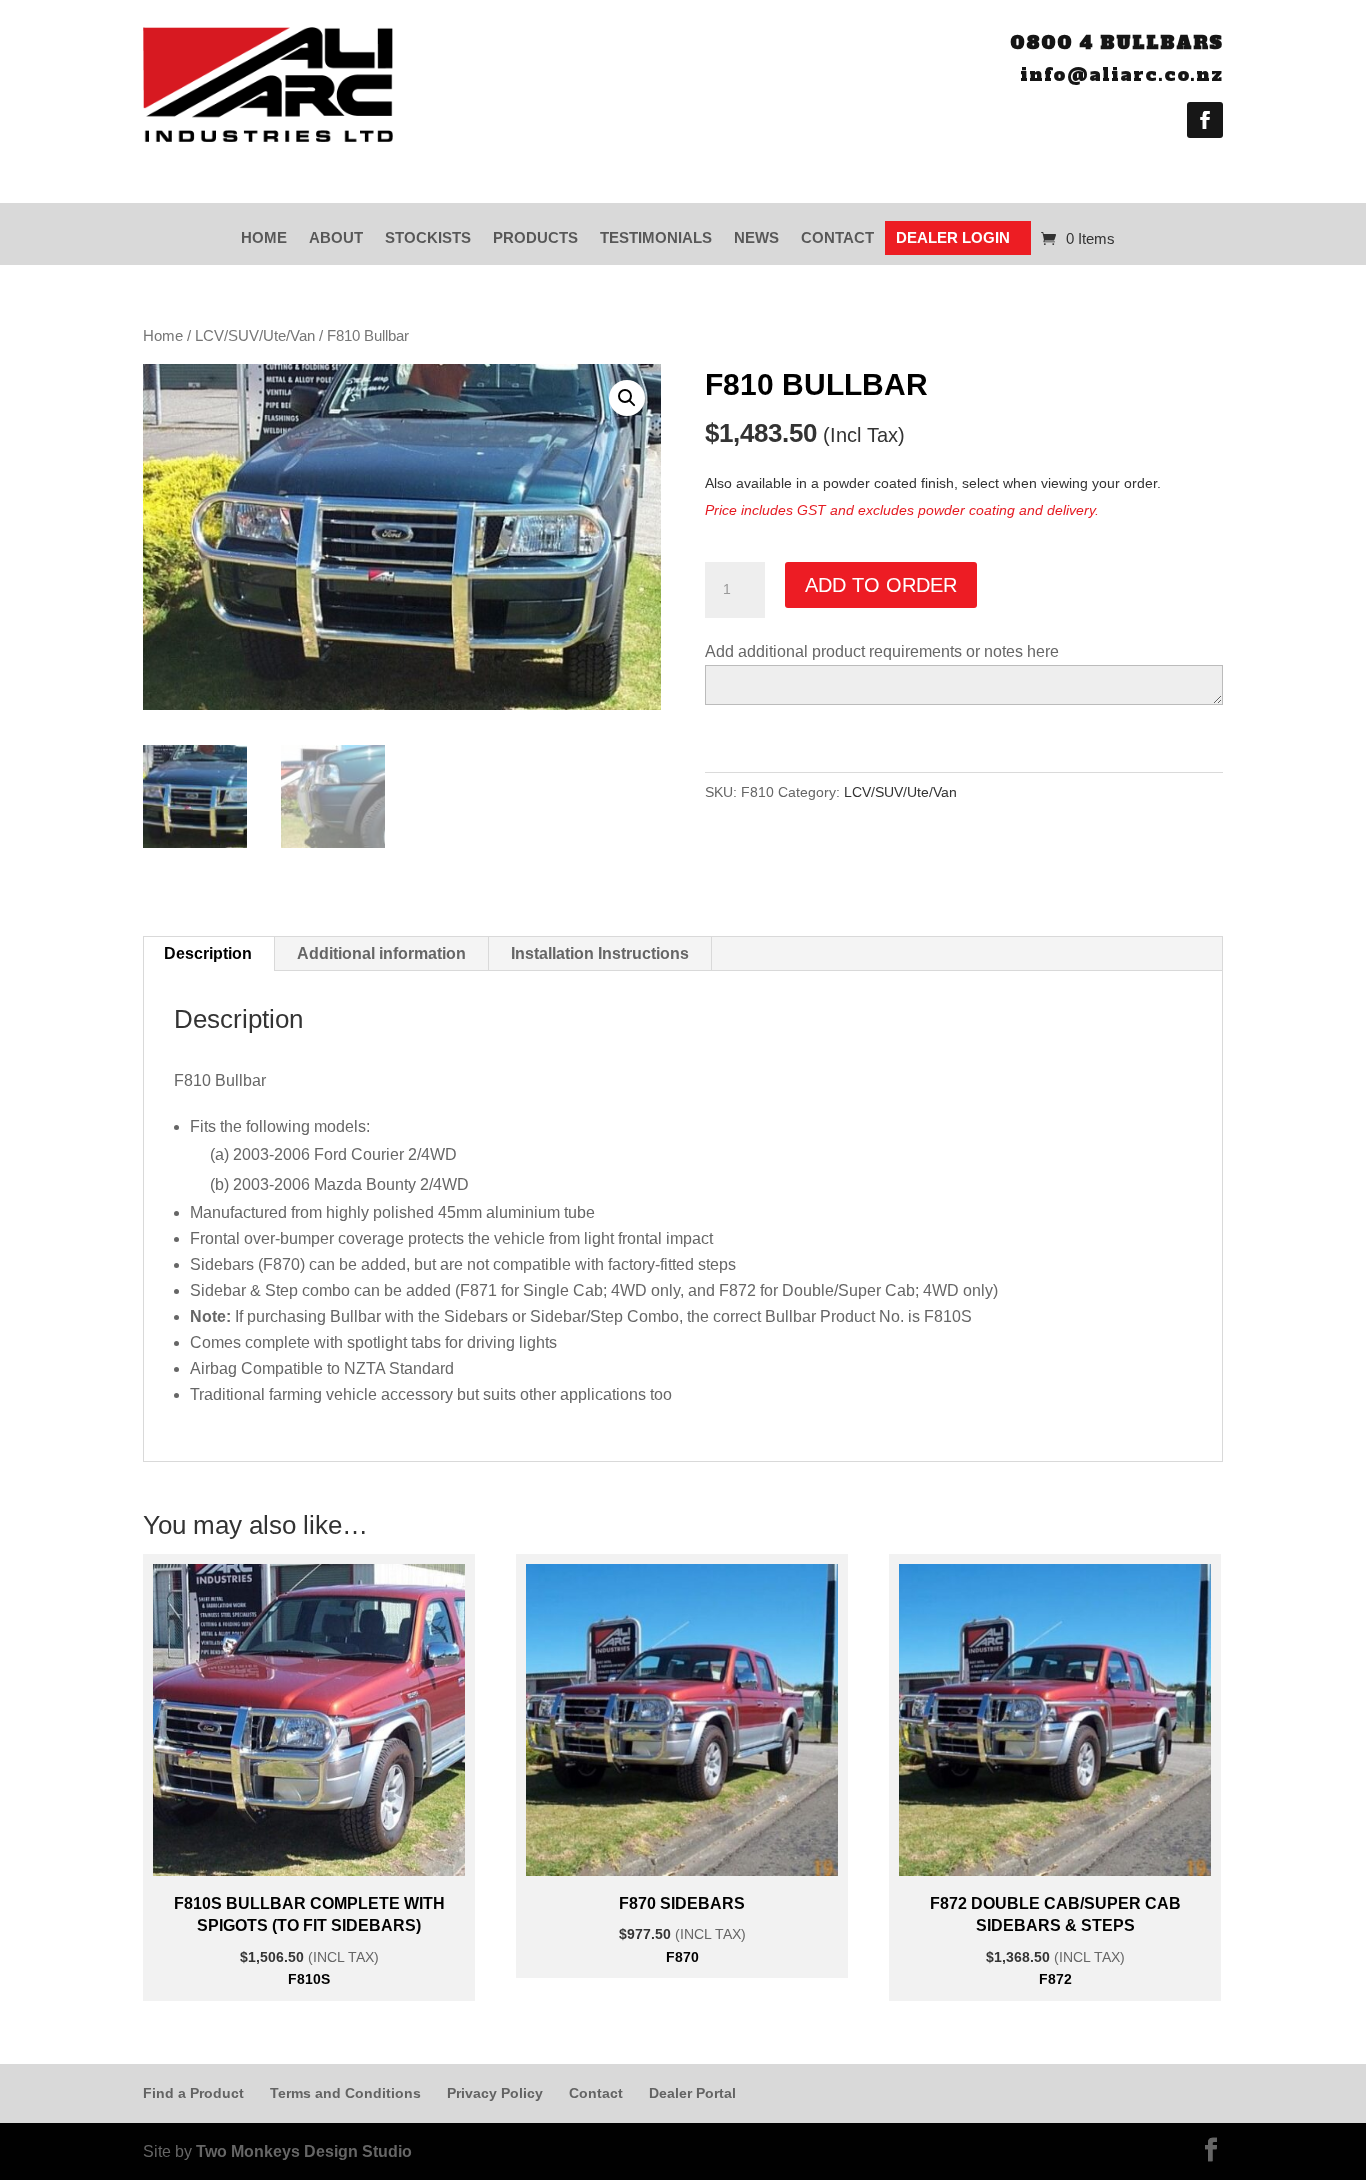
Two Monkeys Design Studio (304, 2151)
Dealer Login (953, 237)
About (336, 237)
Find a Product (193, 2093)
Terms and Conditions (345, 2093)
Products (535, 237)
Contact (837, 237)
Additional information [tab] (381, 953)
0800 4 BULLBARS (1116, 42)
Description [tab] (208, 953)
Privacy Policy (495, 2093)
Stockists (428, 237)
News (756, 237)
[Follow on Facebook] (1205, 120)
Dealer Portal (692, 2093)
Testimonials (656, 237)
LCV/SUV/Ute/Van (255, 336)
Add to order (881, 585)
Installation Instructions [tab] (600, 953)
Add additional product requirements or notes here (882, 651)
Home (264, 237)
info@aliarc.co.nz (1121, 74)
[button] (627, 398)
